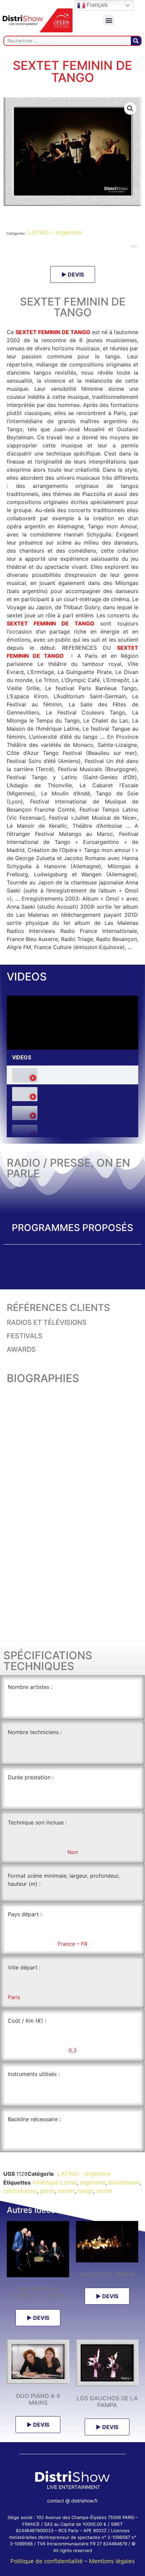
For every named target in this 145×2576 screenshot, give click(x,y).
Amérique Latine (55, 2183)
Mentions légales (112, 2561)
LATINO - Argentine (83, 2174)
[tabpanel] (72, 1023)
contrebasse (20, 2191)
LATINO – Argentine (54, 233)
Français (96, 5)
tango (86, 2191)
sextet (66, 2191)
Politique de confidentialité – (50, 2561)
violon (104, 2191)
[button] (109, 20)
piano (48, 2191)
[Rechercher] (136, 41)
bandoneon (124, 2183)
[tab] (72, 1075)
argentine (93, 2183)
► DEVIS (73, 274)
